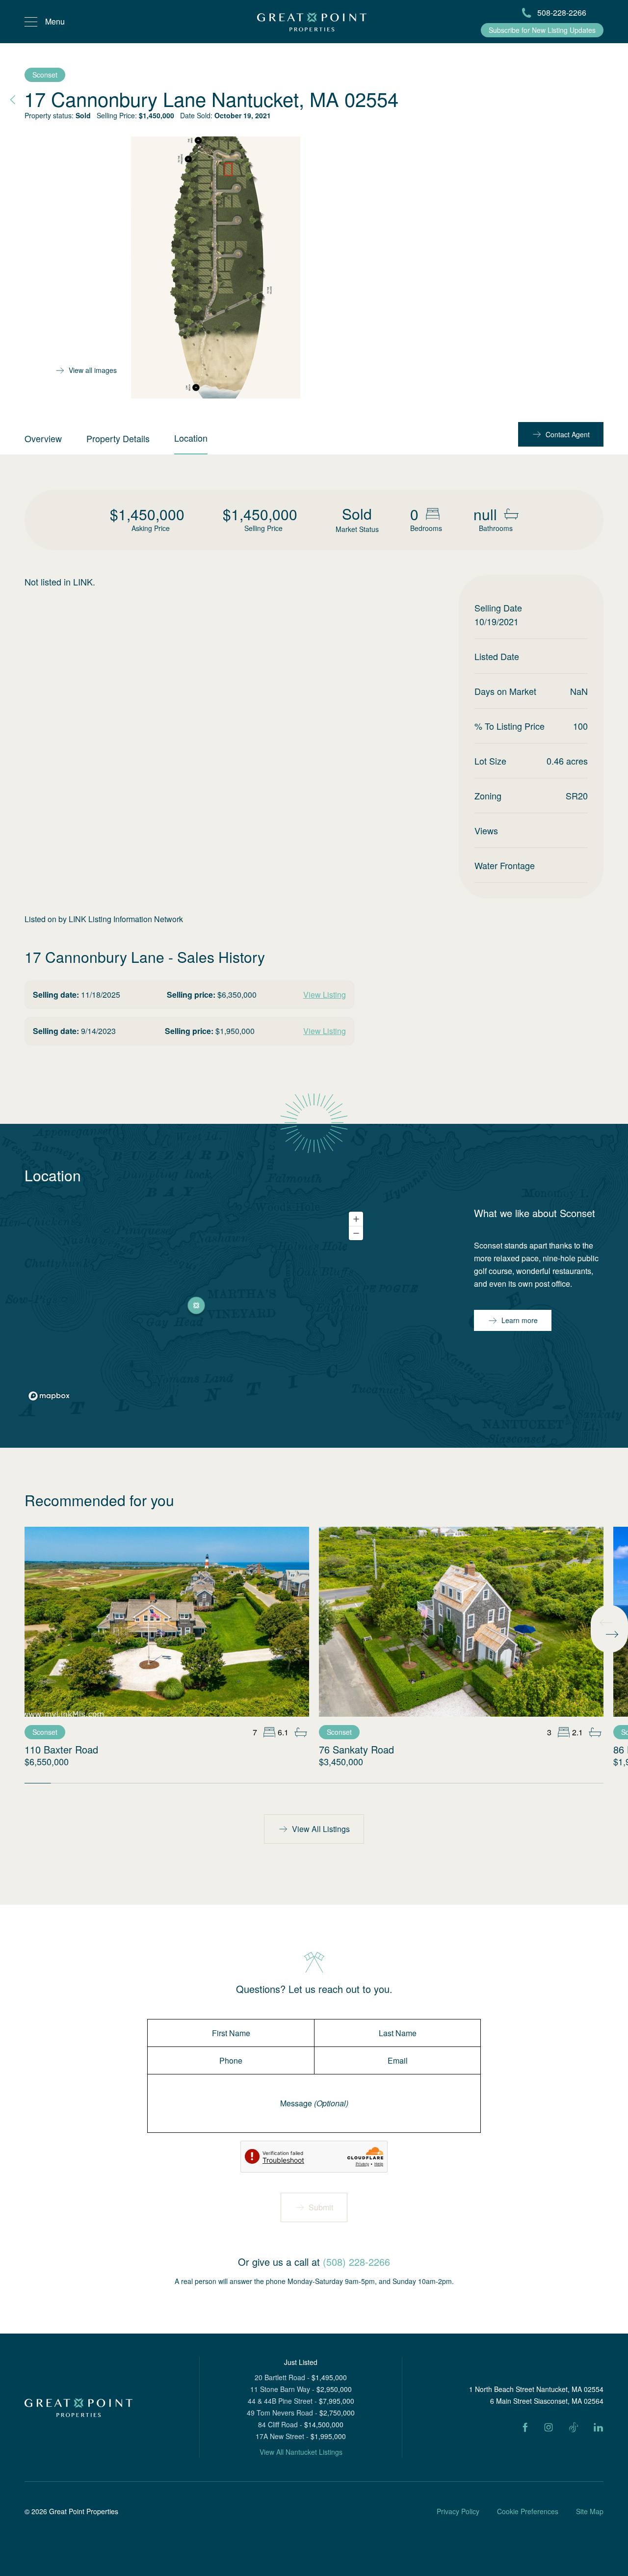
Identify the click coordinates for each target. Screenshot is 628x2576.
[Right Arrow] (612, 1634)
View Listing (325, 995)
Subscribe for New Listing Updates (542, 30)
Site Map (590, 2511)
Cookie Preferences (528, 2511)
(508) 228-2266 (356, 2262)
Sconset (45, 75)
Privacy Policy (458, 2511)
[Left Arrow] (606, 1622)
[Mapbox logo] (49, 1396)
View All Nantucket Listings (301, 2452)
